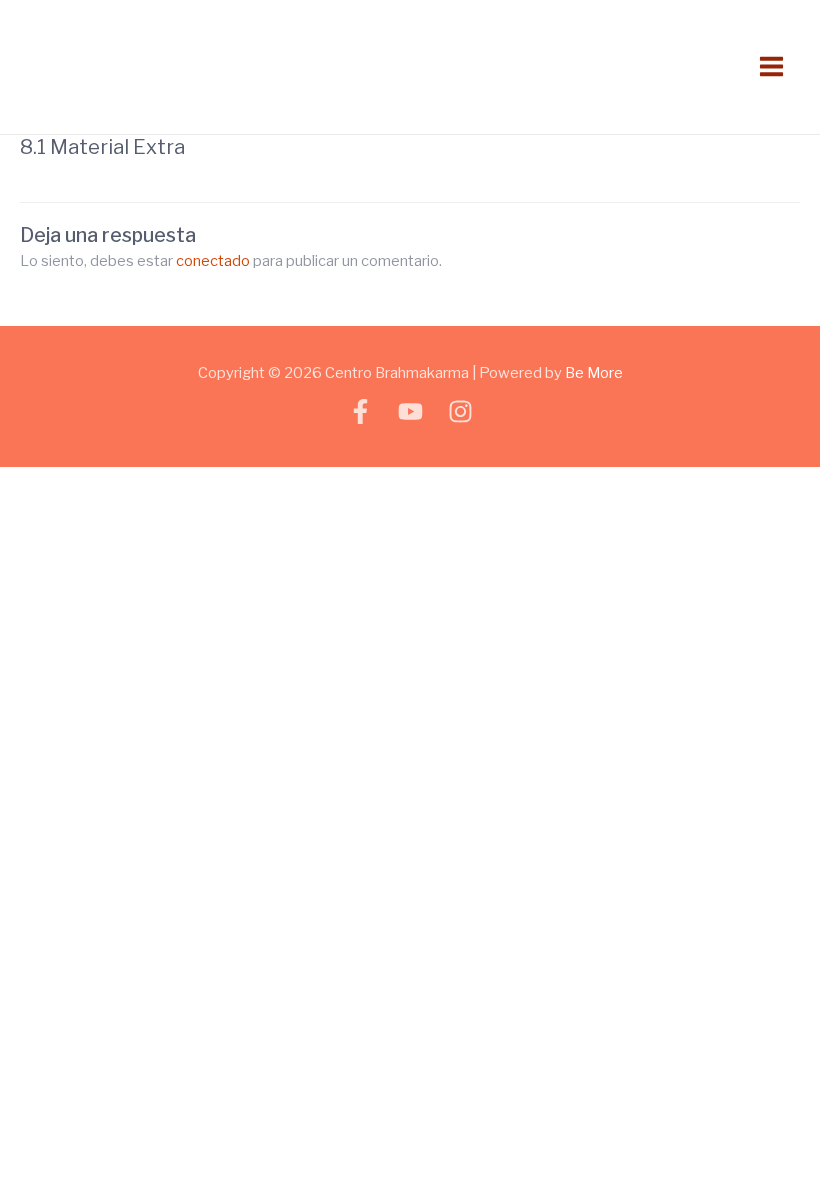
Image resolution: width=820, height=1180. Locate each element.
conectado (213, 261)
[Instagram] (460, 411)
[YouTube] (410, 411)
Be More (594, 373)
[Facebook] (360, 411)
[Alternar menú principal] (771, 66)
